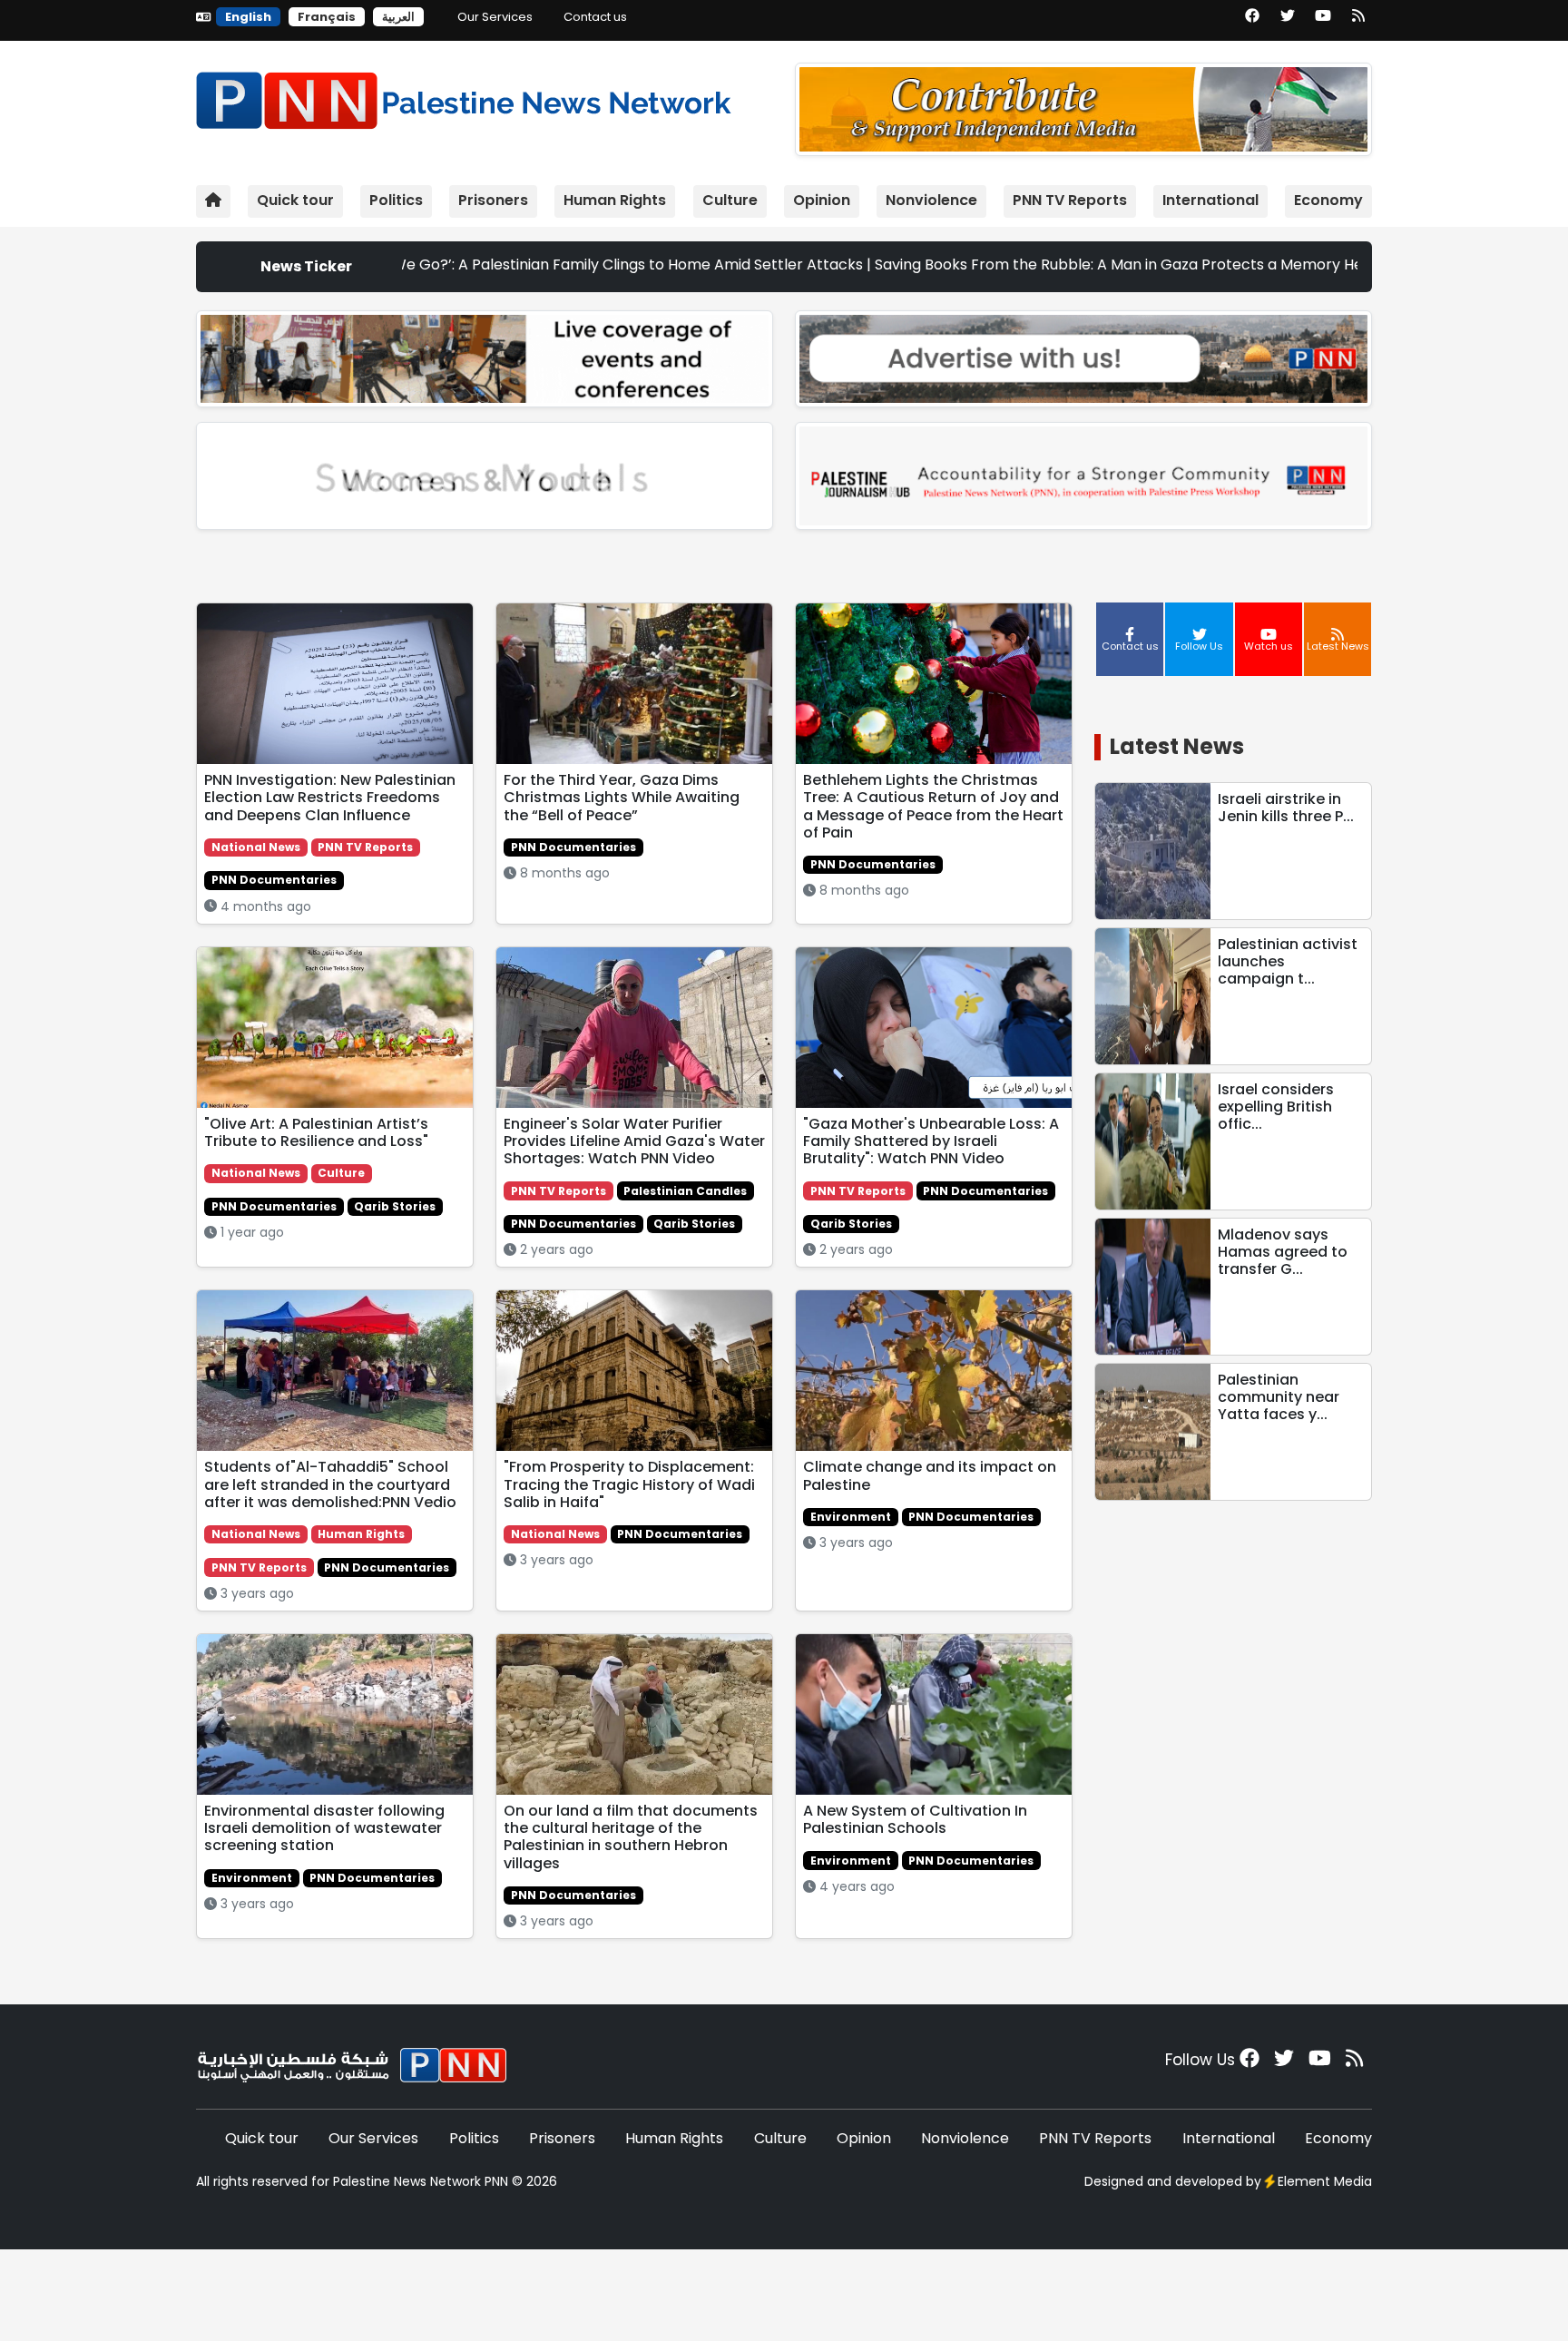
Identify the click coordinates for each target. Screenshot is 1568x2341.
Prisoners (493, 200)
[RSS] (1358, 22)
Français (327, 17)
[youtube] (1323, 22)
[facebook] (1252, 22)
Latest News (1177, 746)
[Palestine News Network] (464, 97)
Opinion (822, 200)
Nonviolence (931, 200)
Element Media (1325, 2181)
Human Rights (615, 200)
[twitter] (1288, 22)
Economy (1328, 200)
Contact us (595, 17)
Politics (396, 200)
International (1210, 200)
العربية (398, 17)
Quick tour (295, 200)
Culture (730, 200)
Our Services (495, 17)
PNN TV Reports (1070, 200)
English (248, 17)
